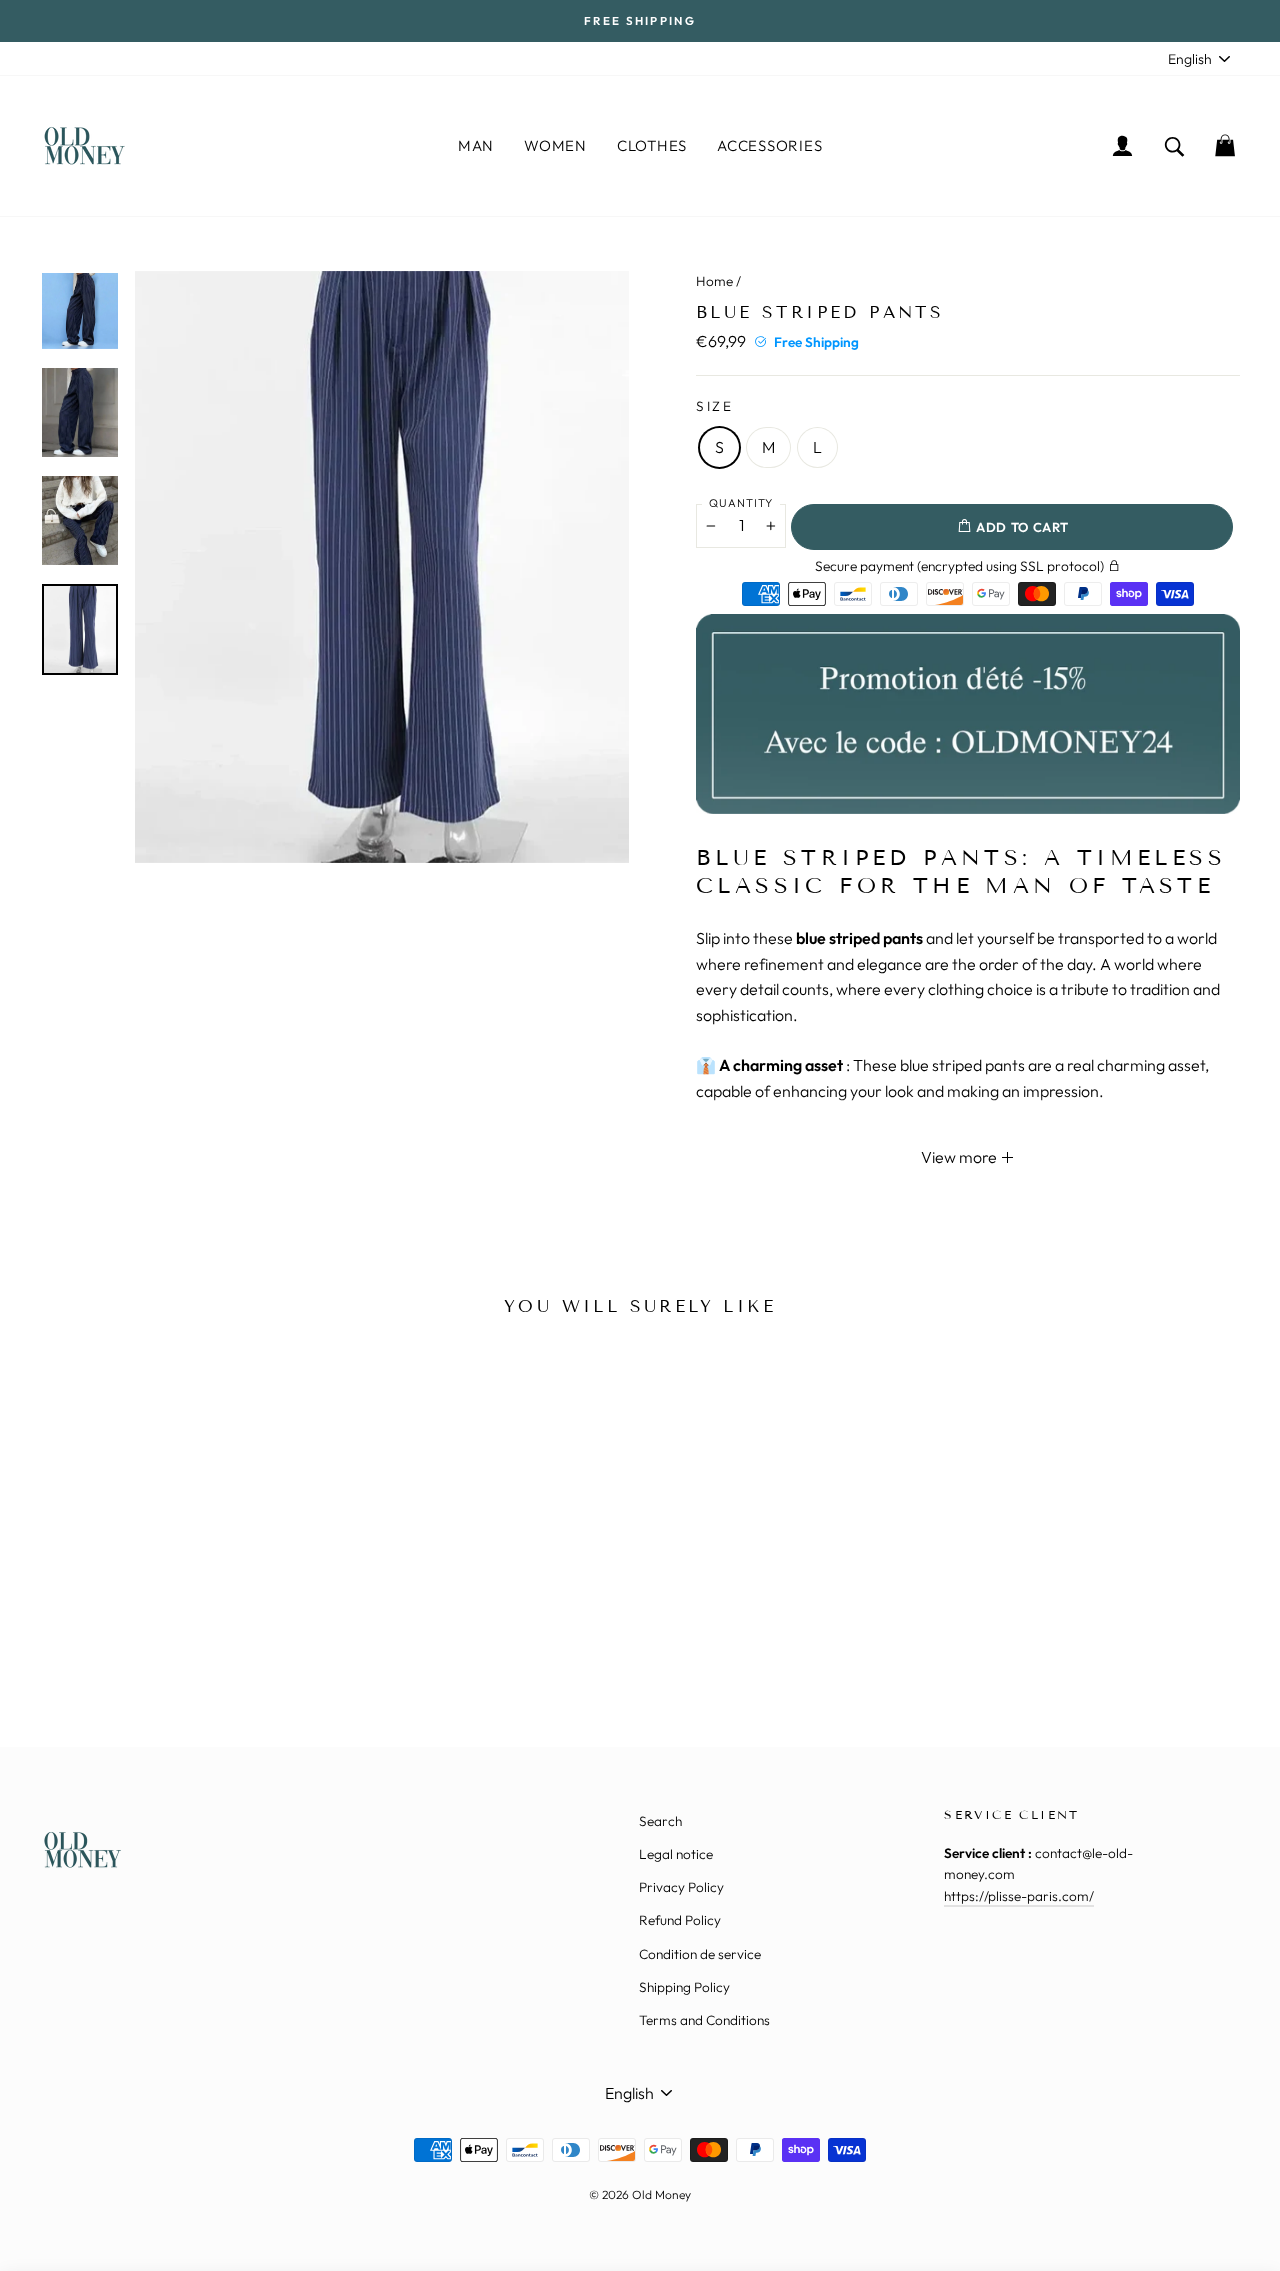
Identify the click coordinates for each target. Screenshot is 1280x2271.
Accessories (769, 145)
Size (715, 406)
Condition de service (700, 1954)
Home (714, 281)
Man (476, 145)
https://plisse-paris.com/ (1019, 1896)
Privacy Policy (681, 1887)
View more (960, 1157)
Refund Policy (680, 1920)
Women (555, 145)
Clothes (652, 145)
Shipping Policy (684, 1987)
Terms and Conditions (704, 2020)
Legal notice (676, 1854)
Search (660, 1821)
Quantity (741, 503)
